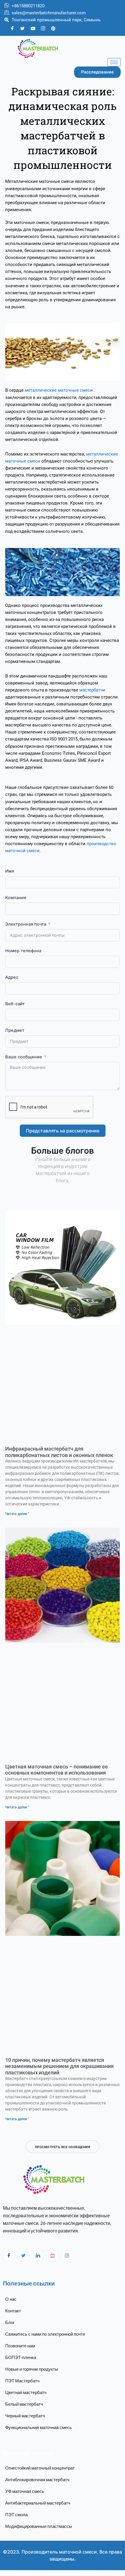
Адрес (12, 977)
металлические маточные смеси (59, 390)
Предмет (15, 1030)
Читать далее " (17, 1514)
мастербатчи (92, 690)
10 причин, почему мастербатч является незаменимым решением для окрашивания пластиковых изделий (59, 2066)
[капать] (52, 2256)
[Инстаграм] (67, 2256)
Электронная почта (26, 924)
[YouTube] (33, 28)
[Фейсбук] (12, 28)
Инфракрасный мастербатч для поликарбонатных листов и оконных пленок (59, 1452)
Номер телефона (23, 951)
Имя (10, 871)
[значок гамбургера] (114, 62)
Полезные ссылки (29, 2283)
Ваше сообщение (24, 1057)
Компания (16, 898)
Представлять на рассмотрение (63, 1131)
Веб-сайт (15, 1004)
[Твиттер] (23, 28)
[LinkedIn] (38, 2256)
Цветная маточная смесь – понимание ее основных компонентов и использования (57, 1770)
